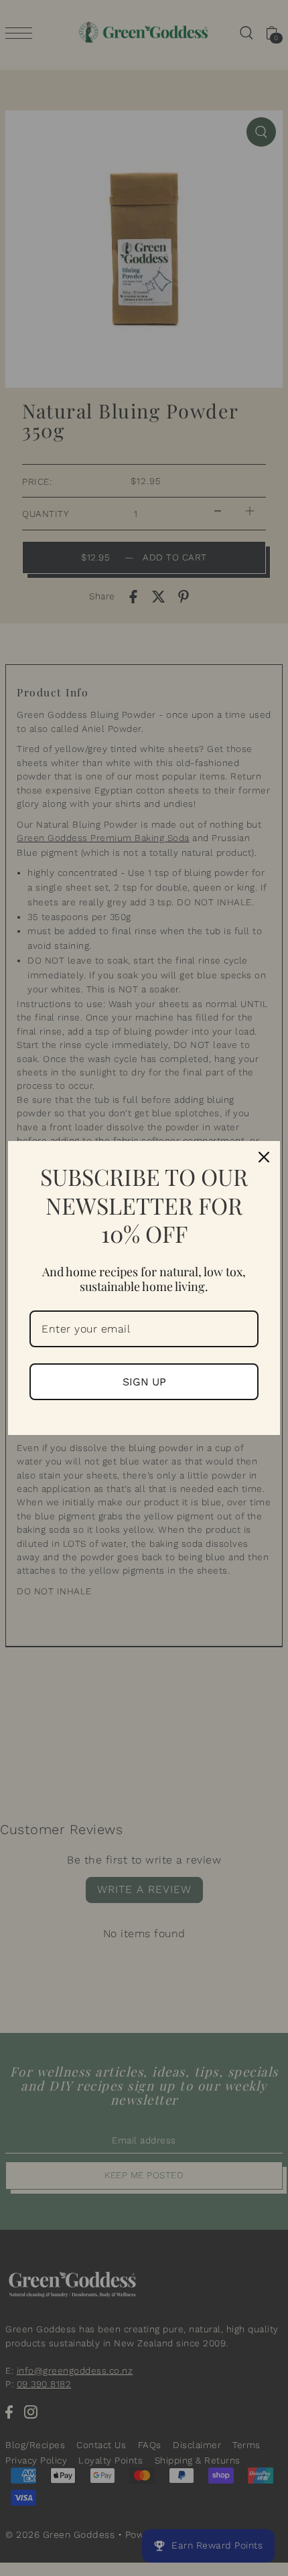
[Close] (264, 1157)
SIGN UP (144, 1382)
